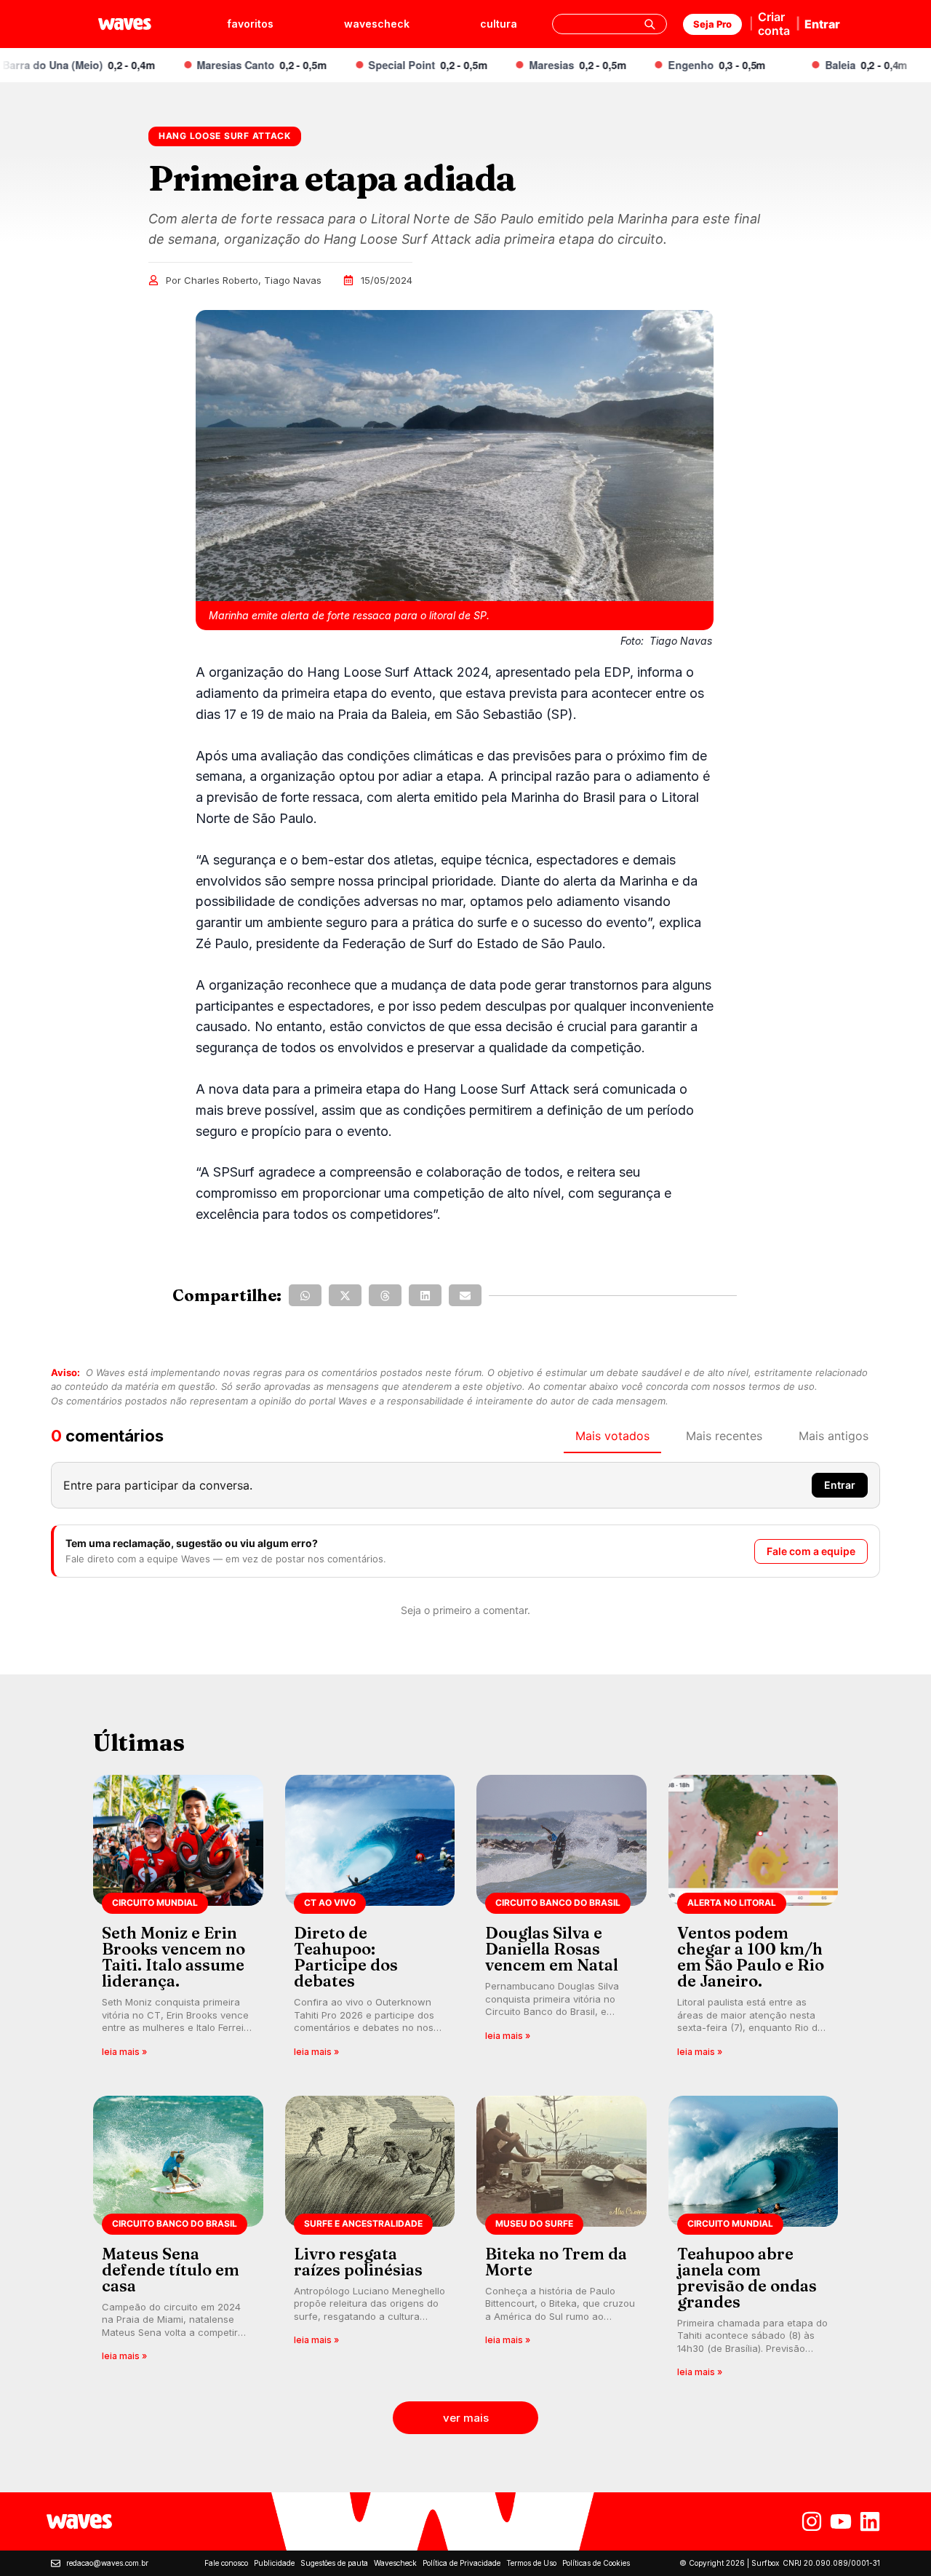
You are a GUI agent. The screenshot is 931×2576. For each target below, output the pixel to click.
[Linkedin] (870, 2521)
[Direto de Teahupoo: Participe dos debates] (370, 1921)
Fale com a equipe (811, 1551)
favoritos (250, 24)
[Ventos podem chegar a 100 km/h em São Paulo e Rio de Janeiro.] (754, 1921)
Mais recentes (724, 1436)
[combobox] (610, 24)
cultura (499, 24)
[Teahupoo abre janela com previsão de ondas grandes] (754, 2242)
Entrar (822, 24)
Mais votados (612, 1436)
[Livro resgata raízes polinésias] (370, 2242)
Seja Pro (712, 24)
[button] (305, 1295)
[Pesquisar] (650, 24)
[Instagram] (812, 2521)
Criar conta (774, 24)
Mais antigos (834, 1436)
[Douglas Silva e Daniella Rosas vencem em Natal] (562, 1921)
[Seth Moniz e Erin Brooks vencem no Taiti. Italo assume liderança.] (178, 1921)
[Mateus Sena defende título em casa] (178, 2242)
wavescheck (377, 24)
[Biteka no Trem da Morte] (562, 2242)
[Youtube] (841, 2521)
